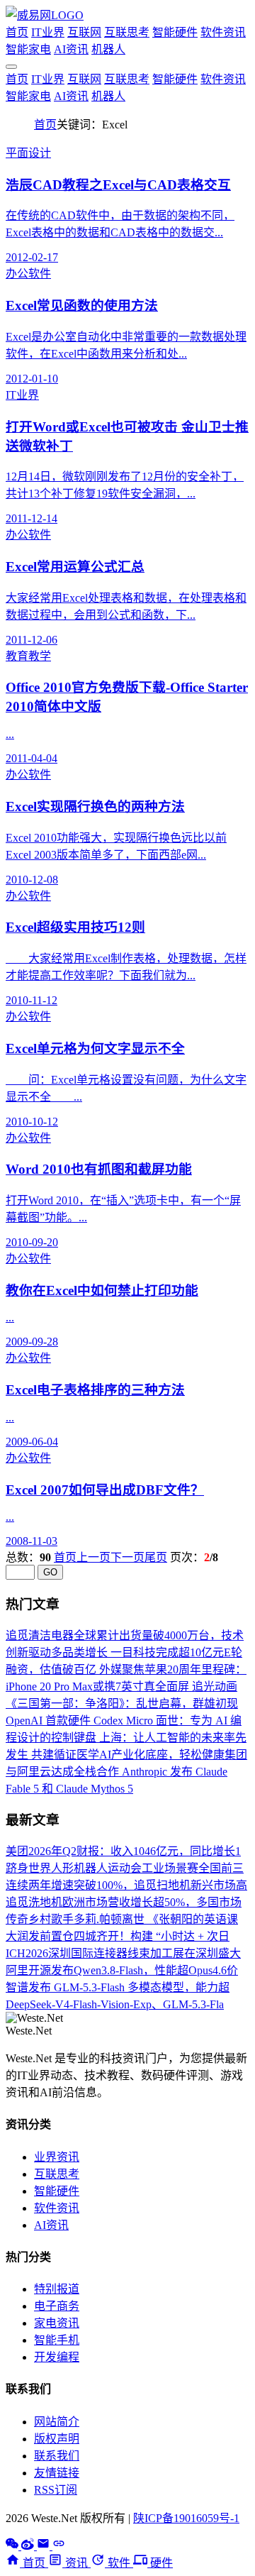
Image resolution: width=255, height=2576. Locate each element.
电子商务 (57, 2306)
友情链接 (57, 2473)
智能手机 (57, 2340)
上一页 (93, 1557)
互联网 (84, 32)
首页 (17, 32)
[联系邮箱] (45, 2546)
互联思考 (127, 32)
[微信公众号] (13, 2546)
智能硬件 (175, 32)
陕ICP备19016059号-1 (186, 2518)
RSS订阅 (56, 2490)
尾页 (156, 1557)
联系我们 (57, 2456)
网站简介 (57, 2422)
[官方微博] (29, 2546)
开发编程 (57, 2357)
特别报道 (57, 2289)
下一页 (127, 1557)
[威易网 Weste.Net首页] (45, 15)
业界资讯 (57, 2157)
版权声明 (57, 2439)
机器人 (108, 49)
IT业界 (48, 32)
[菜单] (11, 67)
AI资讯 (71, 49)
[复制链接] (59, 2546)
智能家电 (28, 49)
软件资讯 (223, 32)
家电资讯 (57, 2323)
